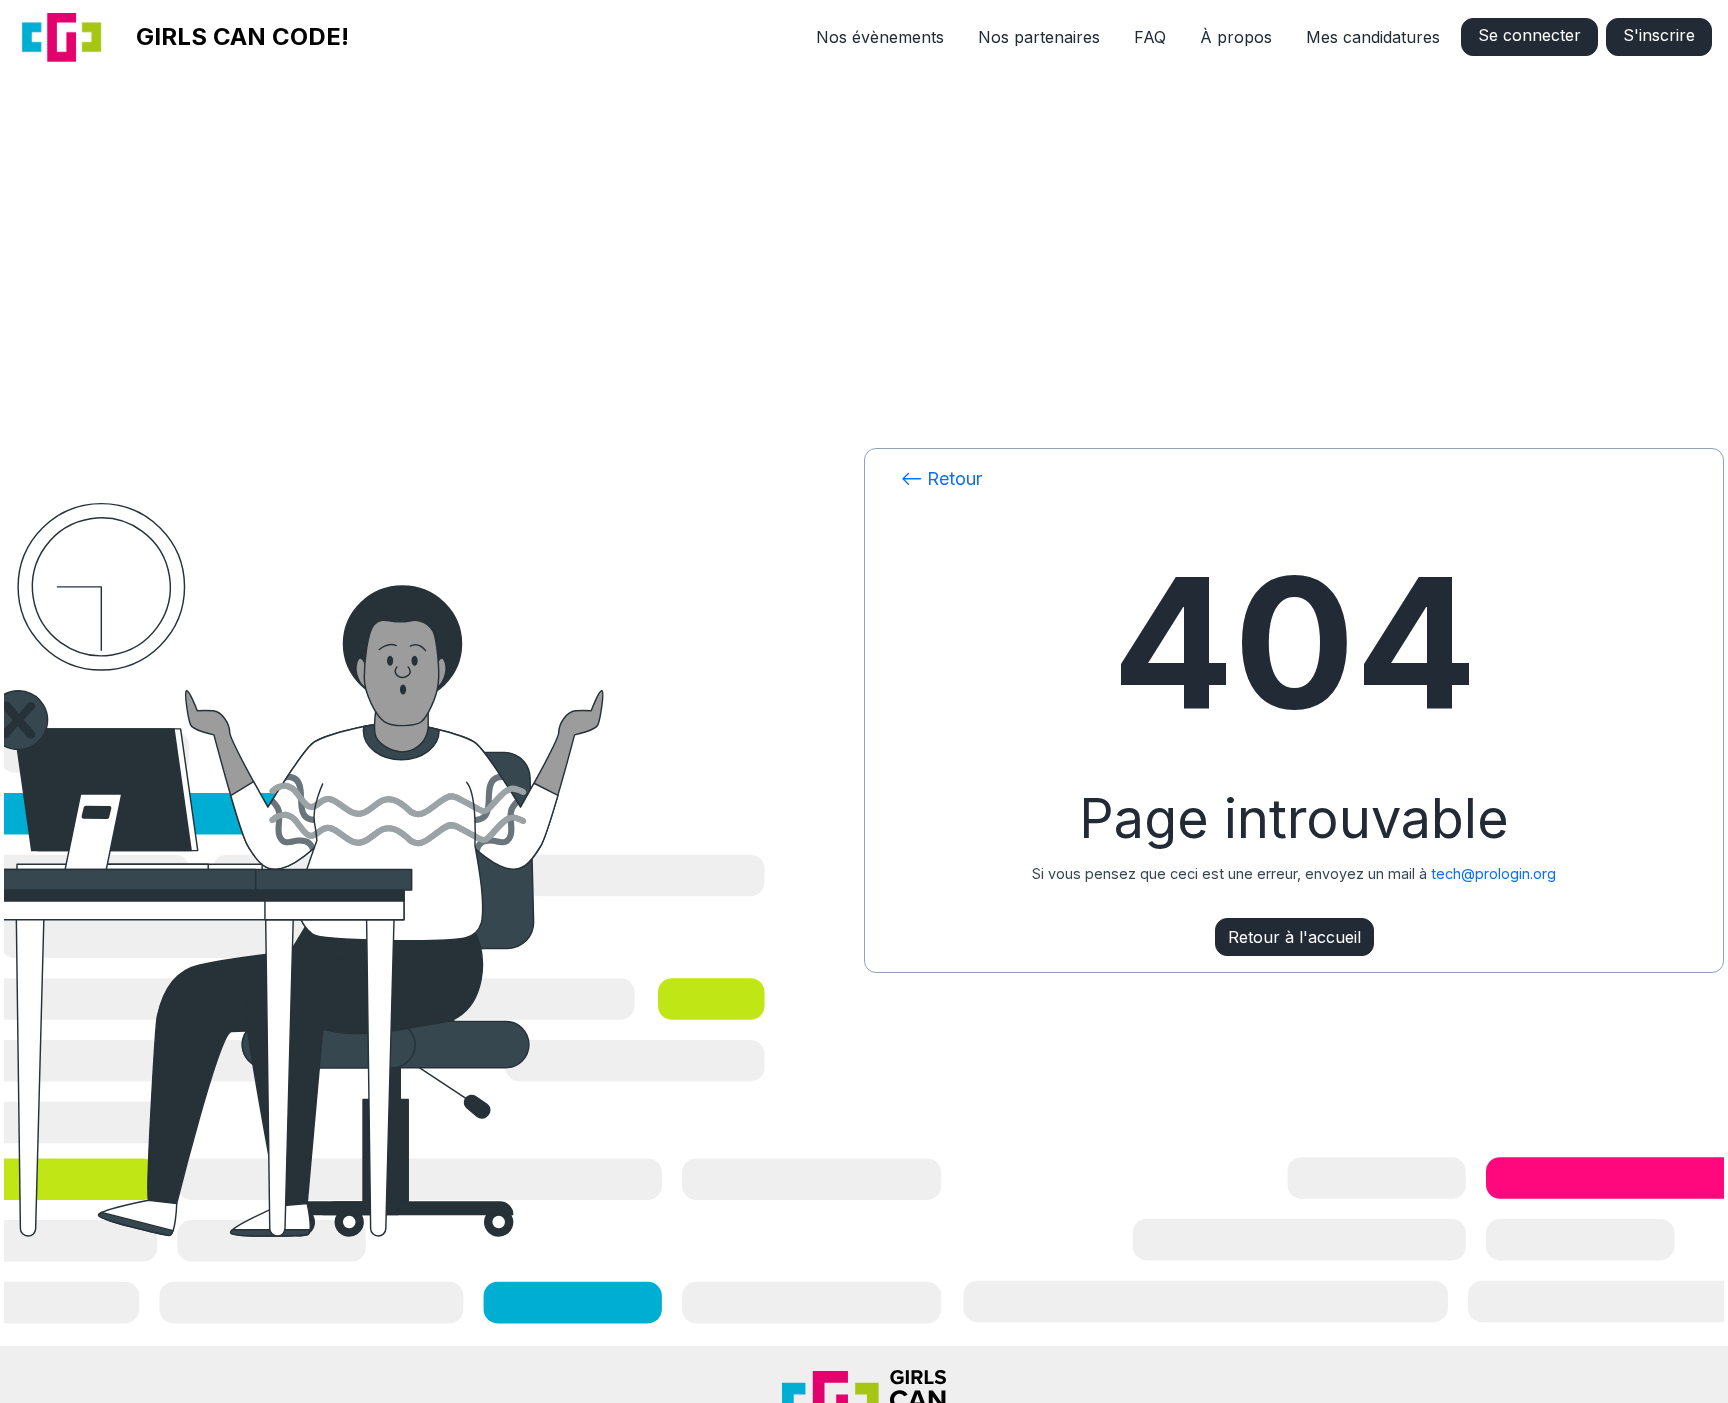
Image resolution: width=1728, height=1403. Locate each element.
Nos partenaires (1039, 37)
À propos (1236, 37)
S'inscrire (1659, 35)
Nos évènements (880, 37)
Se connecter (1529, 35)
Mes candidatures (1373, 37)
